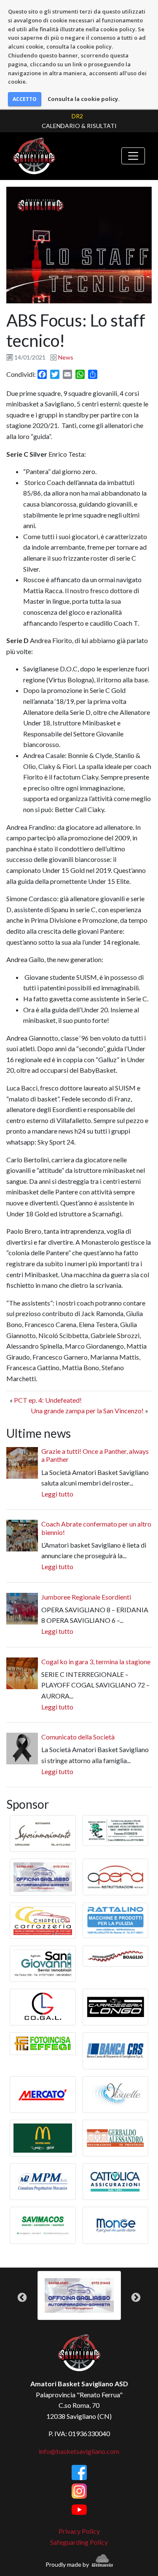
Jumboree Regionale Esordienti (86, 1597)
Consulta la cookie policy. (84, 99)
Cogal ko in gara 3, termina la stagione (96, 1661)
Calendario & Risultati (79, 126)
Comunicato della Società (78, 1737)
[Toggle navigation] (133, 156)
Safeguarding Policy (79, 2542)
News (66, 357)
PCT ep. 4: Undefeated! (48, 1400)
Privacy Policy (79, 2531)
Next (136, 2297)
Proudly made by (68, 2564)
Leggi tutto (57, 1494)
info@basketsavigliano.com (79, 2451)
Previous (22, 2297)
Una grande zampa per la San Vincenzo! (87, 1411)
